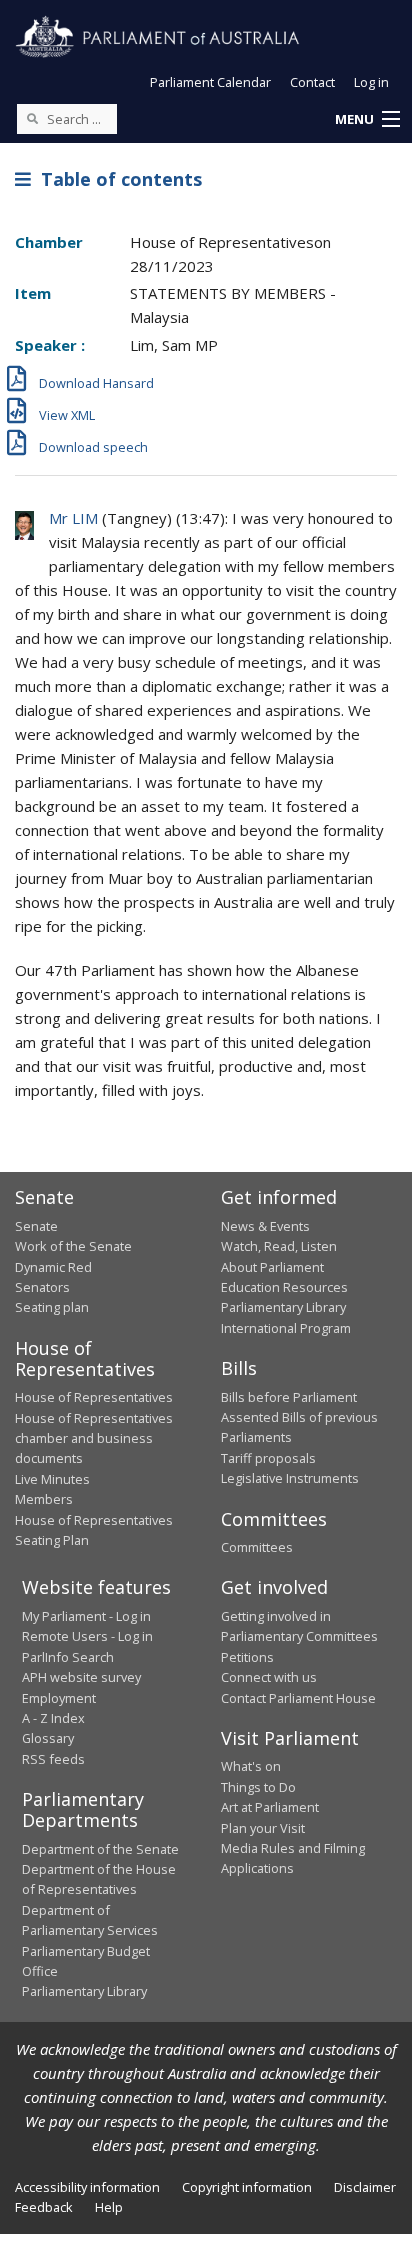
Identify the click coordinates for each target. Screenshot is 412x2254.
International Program (286, 1328)
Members (44, 1499)
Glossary (48, 1738)
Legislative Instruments (290, 1478)
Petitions (247, 1657)
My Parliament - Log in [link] (86, 1616)
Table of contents (116, 179)
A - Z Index (53, 1718)
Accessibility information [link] (87, 2187)
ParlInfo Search (68, 1657)
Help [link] (109, 2207)
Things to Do (258, 1787)
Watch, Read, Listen (279, 1246)
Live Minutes (52, 1479)
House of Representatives (94, 1397)
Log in (371, 82)
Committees (257, 1547)
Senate (36, 1226)
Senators (42, 1287)
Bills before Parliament (289, 1397)
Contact (312, 82)
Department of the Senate (100, 1849)
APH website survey (81, 1677)
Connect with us (269, 1677)
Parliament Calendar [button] (210, 82)
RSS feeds (53, 1759)
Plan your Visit (263, 1828)
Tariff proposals (268, 1458)
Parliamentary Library (283, 1307)
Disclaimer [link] (365, 2187)
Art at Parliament (270, 1807)
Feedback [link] (44, 2207)
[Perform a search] (32, 118)
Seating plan (52, 1307)
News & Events (265, 1226)
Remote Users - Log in (87, 1636)
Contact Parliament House (298, 1698)
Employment (59, 1698)
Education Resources (284, 1287)
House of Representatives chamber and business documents (94, 1438)
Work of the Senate (73, 1246)
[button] (367, 120)
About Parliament (272, 1267)
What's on (251, 1766)
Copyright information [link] (247, 2187)
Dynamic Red (53, 1267)
